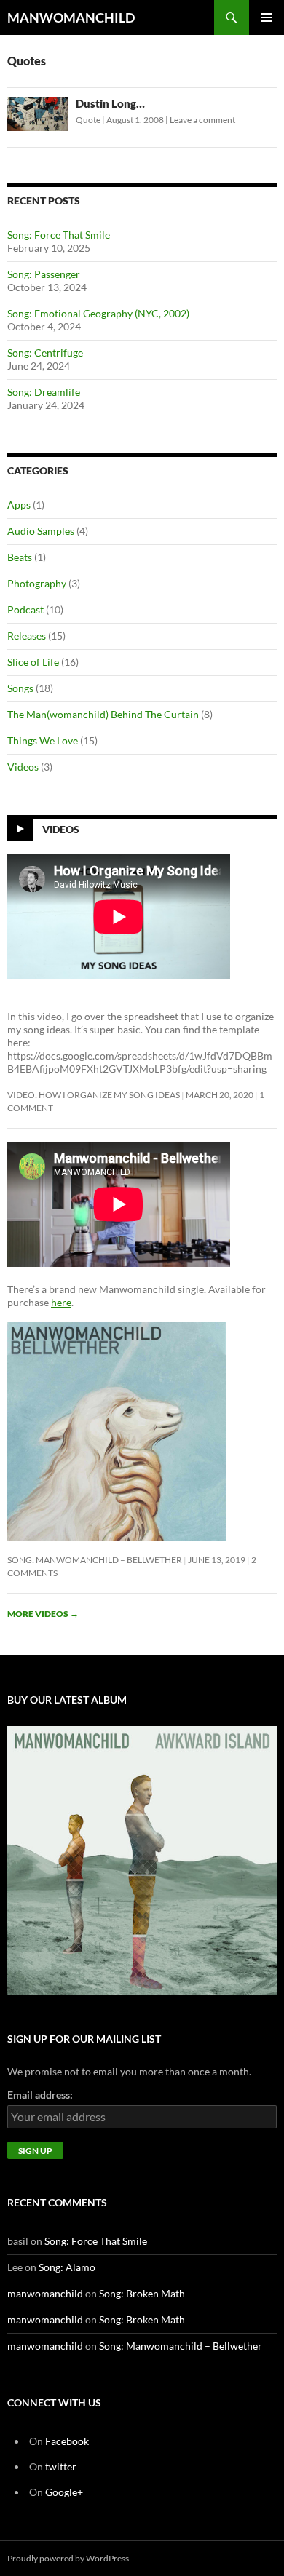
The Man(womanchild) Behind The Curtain (103, 714)
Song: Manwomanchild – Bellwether (95, 1560)
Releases (27, 636)
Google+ (64, 2492)
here (61, 1302)
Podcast (25, 609)
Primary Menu (267, 17)
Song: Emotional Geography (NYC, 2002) (98, 313)
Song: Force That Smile (59, 235)
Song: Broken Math (142, 2293)
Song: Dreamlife (44, 392)
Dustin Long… (110, 103)
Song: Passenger (44, 274)
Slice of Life (33, 662)
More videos (43, 1614)
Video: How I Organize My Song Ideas (94, 1095)
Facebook (67, 2441)
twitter (61, 2466)
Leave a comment (202, 120)
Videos (23, 767)
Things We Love (43, 740)
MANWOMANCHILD (71, 17)
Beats (20, 557)
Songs (20, 688)
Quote (88, 120)
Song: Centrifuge (45, 353)
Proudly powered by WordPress (68, 2558)
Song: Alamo (67, 2267)
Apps (19, 505)
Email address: (40, 2095)
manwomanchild (45, 2293)
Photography (37, 583)
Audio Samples (41, 531)
